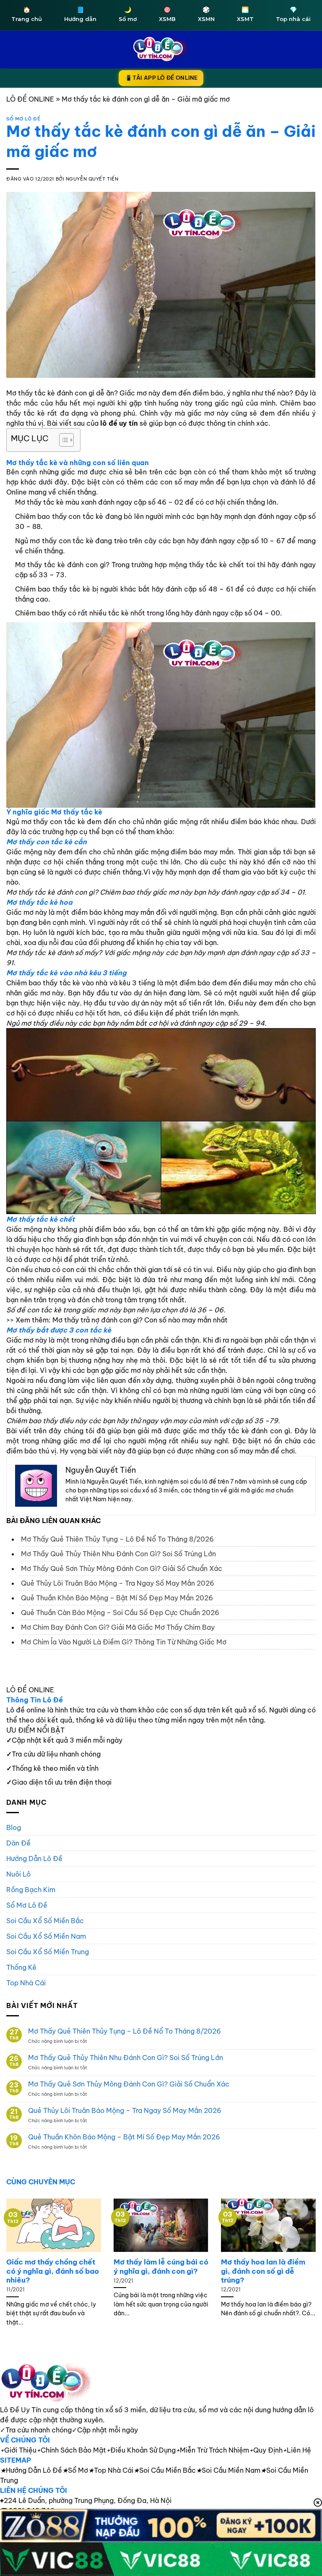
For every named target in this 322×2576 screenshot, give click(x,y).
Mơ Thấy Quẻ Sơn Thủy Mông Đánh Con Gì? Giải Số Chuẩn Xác (122, 1568)
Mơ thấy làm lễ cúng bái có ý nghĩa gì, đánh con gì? (161, 2266)
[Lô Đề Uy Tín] (161, 2383)
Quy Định (266, 2450)
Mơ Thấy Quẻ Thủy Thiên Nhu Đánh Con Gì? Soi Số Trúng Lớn (118, 1554)
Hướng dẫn (80, 14)
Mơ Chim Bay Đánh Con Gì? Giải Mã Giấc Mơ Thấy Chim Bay (118, 1627)
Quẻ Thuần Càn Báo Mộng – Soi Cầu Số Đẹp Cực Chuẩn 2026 (120, 1613)
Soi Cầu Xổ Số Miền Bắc (45, 1921)
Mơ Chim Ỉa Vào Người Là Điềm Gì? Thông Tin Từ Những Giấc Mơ (124, 1642)
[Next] (305, 2258)
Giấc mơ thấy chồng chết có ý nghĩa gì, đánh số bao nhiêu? (53, 2271)
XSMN (206, 14)
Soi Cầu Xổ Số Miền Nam (46, 1936)
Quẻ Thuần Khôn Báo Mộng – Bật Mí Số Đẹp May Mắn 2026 (117, 1598)
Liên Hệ (297, 2450)
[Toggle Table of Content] (62, 440)
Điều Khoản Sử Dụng (141, 2450)
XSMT (245, 14)
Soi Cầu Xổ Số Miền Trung (48, 1952)
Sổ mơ (128, 14)
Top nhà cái (293, 14)
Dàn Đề (18, 1843)
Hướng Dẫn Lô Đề (34, 1859)
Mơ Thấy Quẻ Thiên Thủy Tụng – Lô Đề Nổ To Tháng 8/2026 (117, 1539)
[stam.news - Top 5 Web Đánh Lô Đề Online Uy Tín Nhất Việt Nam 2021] (161, 49)
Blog (14, 1827)
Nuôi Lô (18, 1874)
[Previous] (17, 2258)
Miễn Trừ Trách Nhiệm (212, 2450)
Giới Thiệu (18, 2450)
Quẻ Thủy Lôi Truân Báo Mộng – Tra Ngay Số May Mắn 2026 (118, 1583)
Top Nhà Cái (26, 1983)
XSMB (167, 14)
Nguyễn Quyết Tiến (92, 179)
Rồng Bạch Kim (31, 1890)
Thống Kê (21, 1967)
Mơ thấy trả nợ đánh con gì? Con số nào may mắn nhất (140, 1320)
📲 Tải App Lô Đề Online (161, 78)
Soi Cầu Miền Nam (228, 2470)
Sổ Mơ (75, 2470)
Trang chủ (27, 14)
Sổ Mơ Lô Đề (23, 119)
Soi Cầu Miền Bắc (165, 2470)
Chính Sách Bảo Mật (71, 2450)
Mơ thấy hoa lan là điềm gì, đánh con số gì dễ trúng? (263, 2271)
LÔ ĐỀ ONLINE (30, 99)
